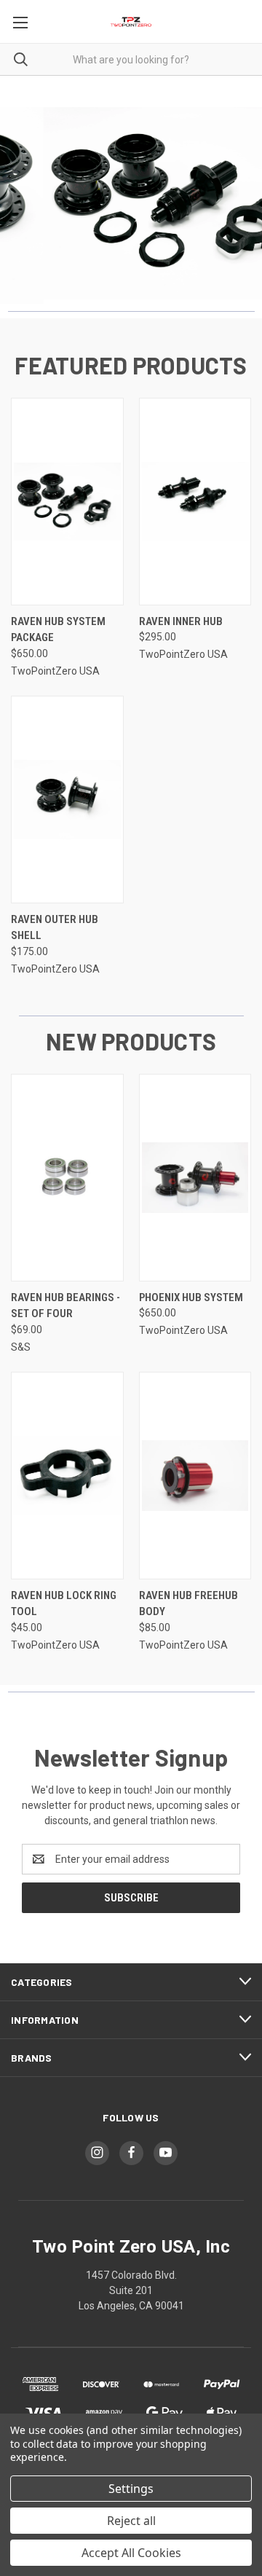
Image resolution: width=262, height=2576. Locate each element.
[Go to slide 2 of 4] (24, 205)
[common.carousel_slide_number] (131, 203)
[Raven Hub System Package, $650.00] (67, 502)
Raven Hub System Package (58, 630)
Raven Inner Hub (181, 621)
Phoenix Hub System (191, 1297)
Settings (131, 2489)
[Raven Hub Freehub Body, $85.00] (195, 1476)
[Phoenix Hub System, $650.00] (195, 1178)
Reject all (131, 2521)
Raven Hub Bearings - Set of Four (65, 1306)
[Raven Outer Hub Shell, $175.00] (67, 800)
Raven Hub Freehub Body (188, 1604)
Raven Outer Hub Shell (55, 928)
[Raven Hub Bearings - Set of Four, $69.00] (67, 1178)
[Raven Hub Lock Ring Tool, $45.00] (67, 1476)
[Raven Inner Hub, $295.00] (195, 502)
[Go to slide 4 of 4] (238, 205)
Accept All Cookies (131, 2553)
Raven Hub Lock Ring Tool (64, 1604)
